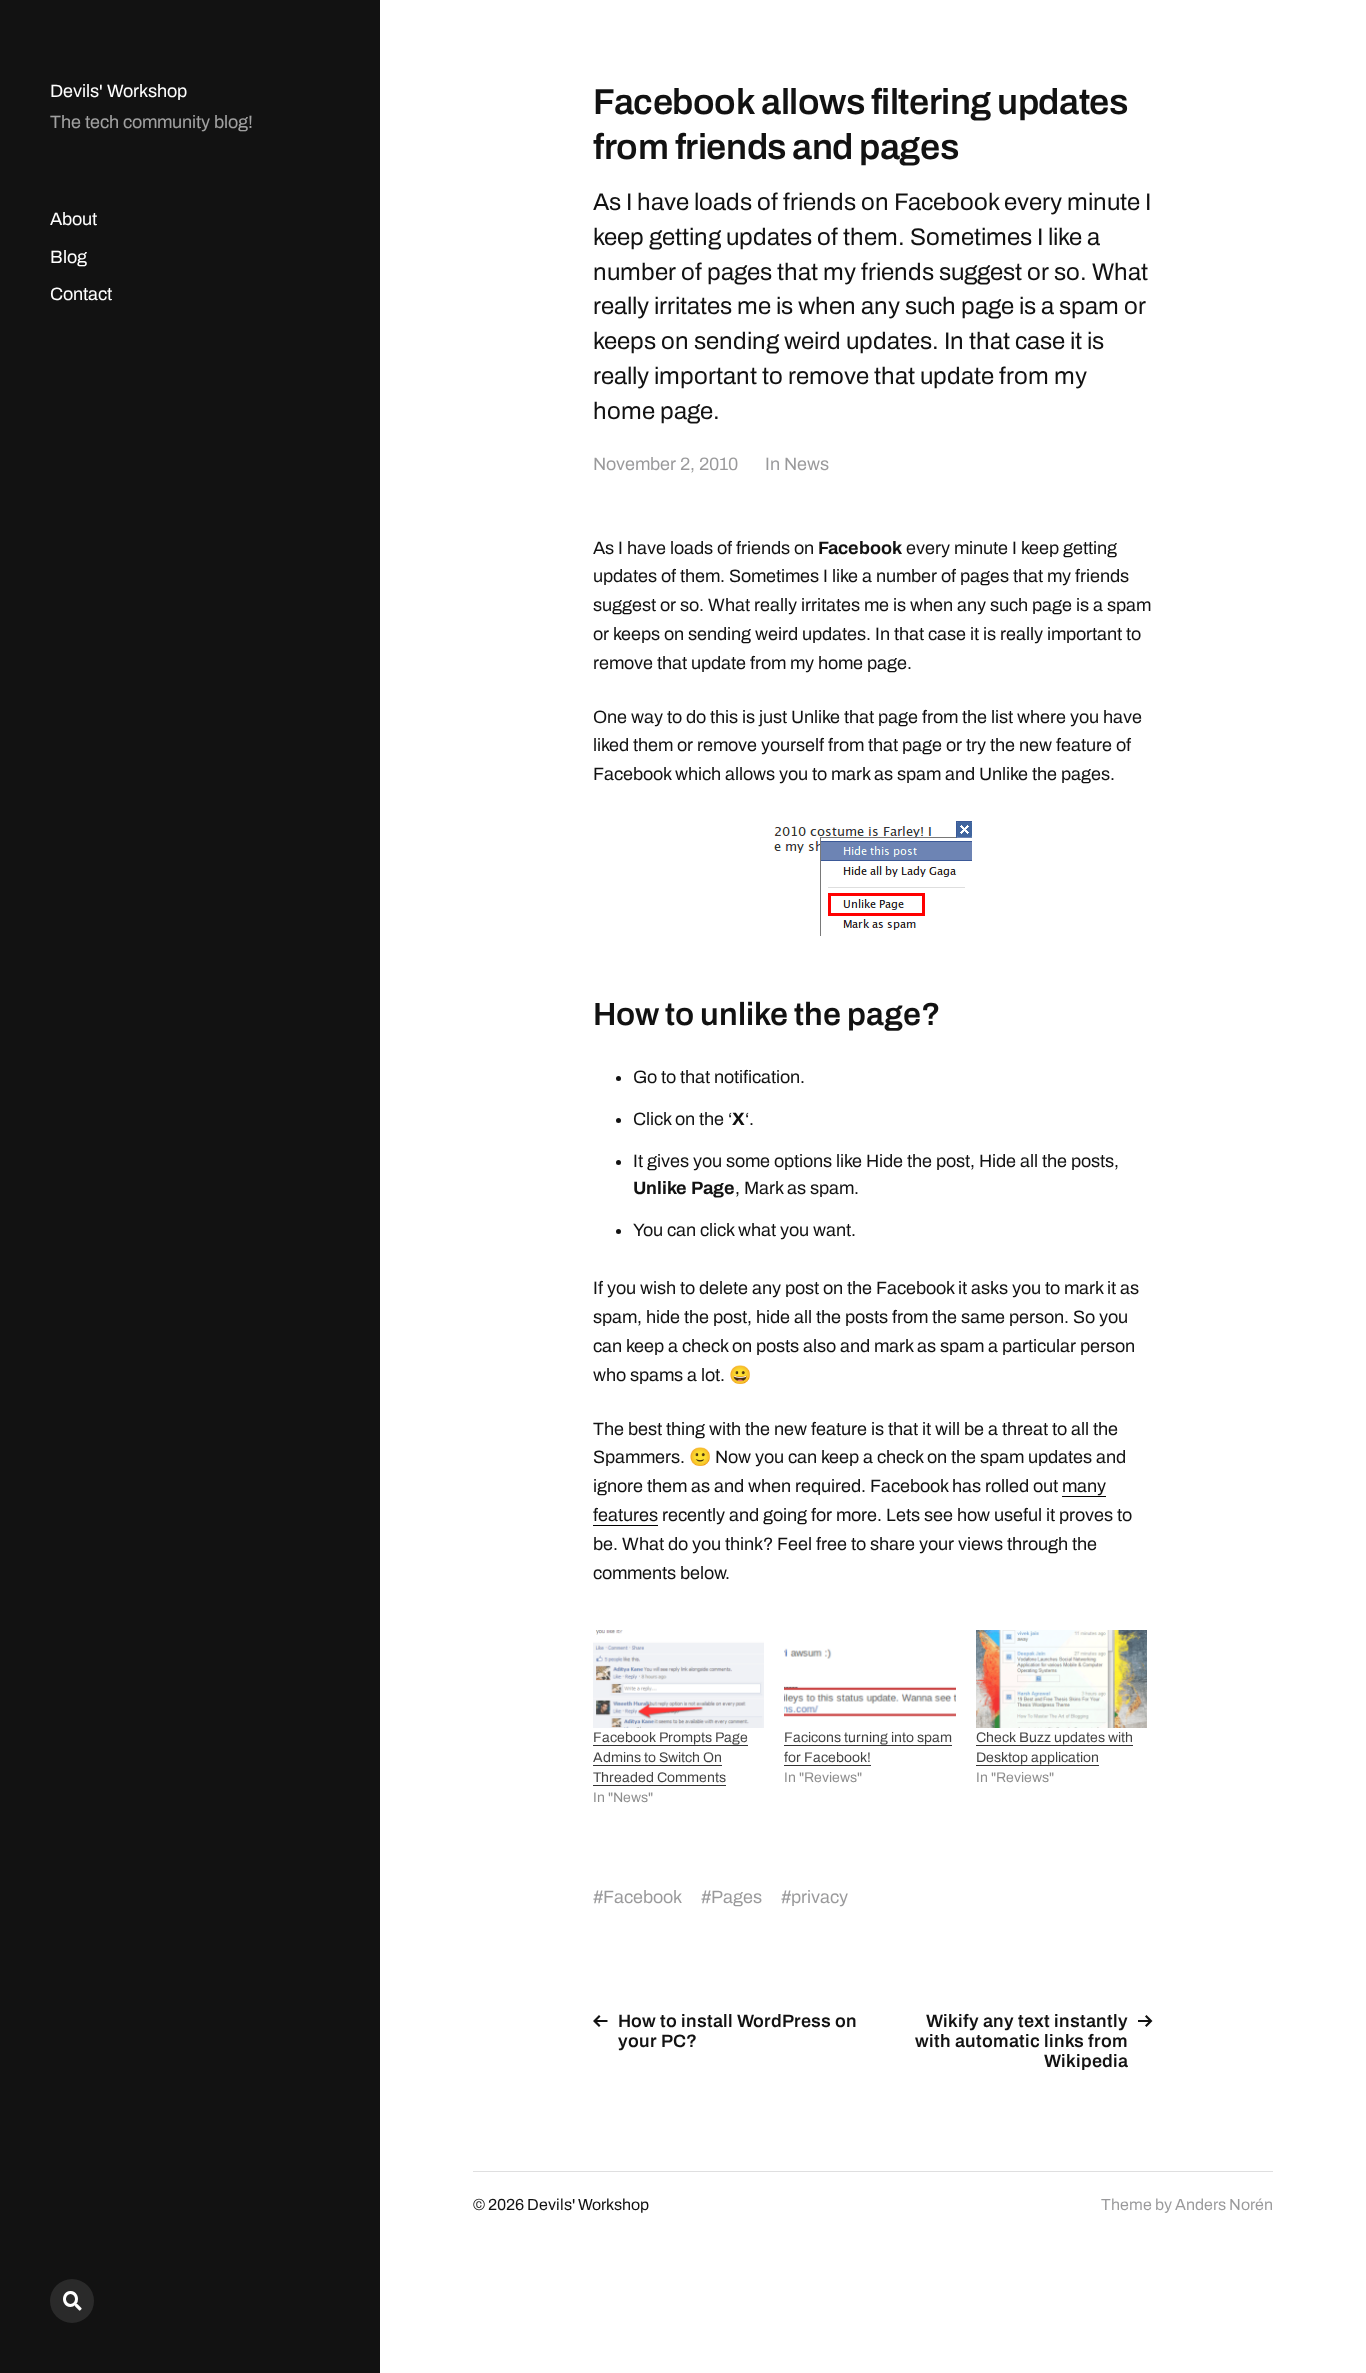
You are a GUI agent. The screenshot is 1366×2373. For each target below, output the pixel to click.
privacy (819, 1897)
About (73, 219)
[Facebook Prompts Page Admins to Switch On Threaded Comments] (678, 1679)
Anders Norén (1224, 2204)
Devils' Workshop (118, 91)
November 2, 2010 (665, 464)
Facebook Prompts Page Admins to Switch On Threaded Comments (670, 1757)
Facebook (642, 1897)
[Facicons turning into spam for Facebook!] (869, 1679)
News (806, 464)
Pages (736, 1897)
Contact (81, 294)
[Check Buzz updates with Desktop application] (1061, 1679)
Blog (68, 257)
